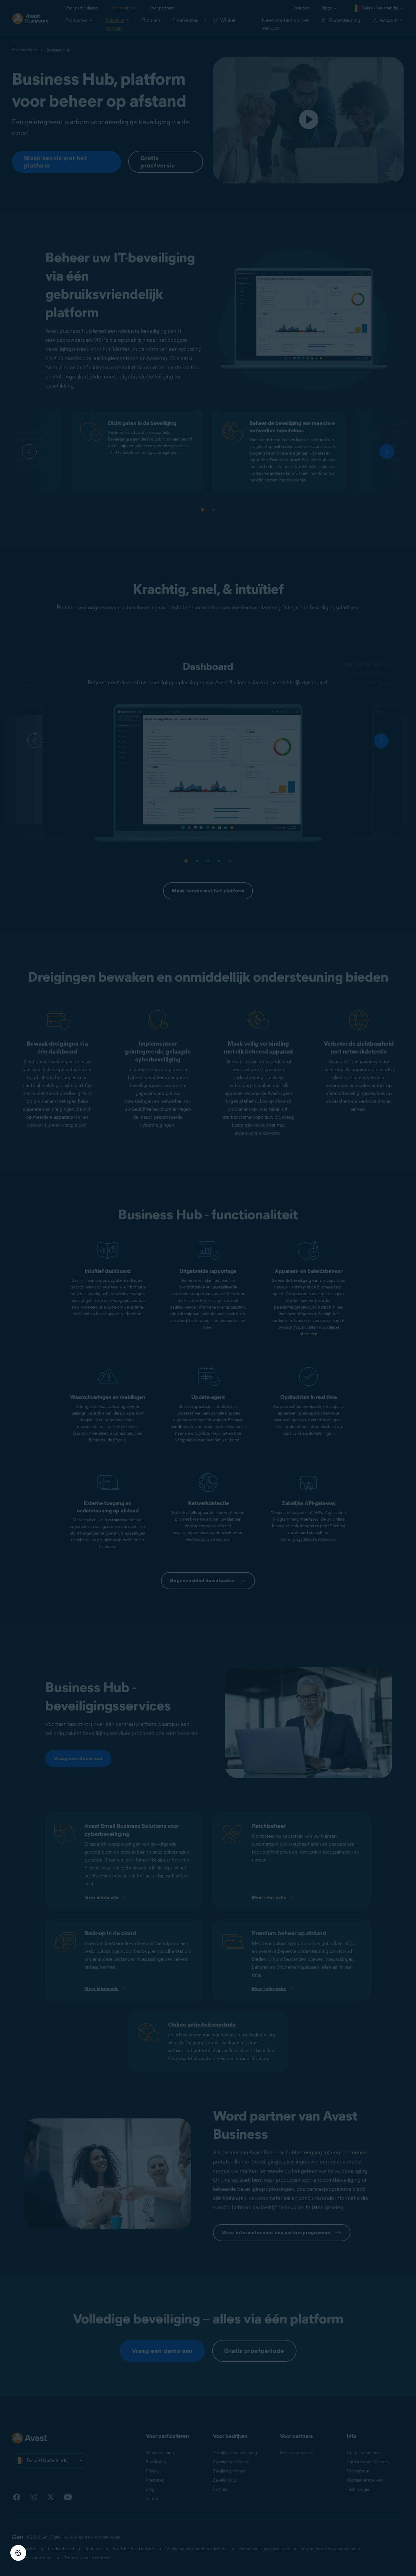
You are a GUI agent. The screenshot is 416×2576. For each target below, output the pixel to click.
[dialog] (208, 1288)
